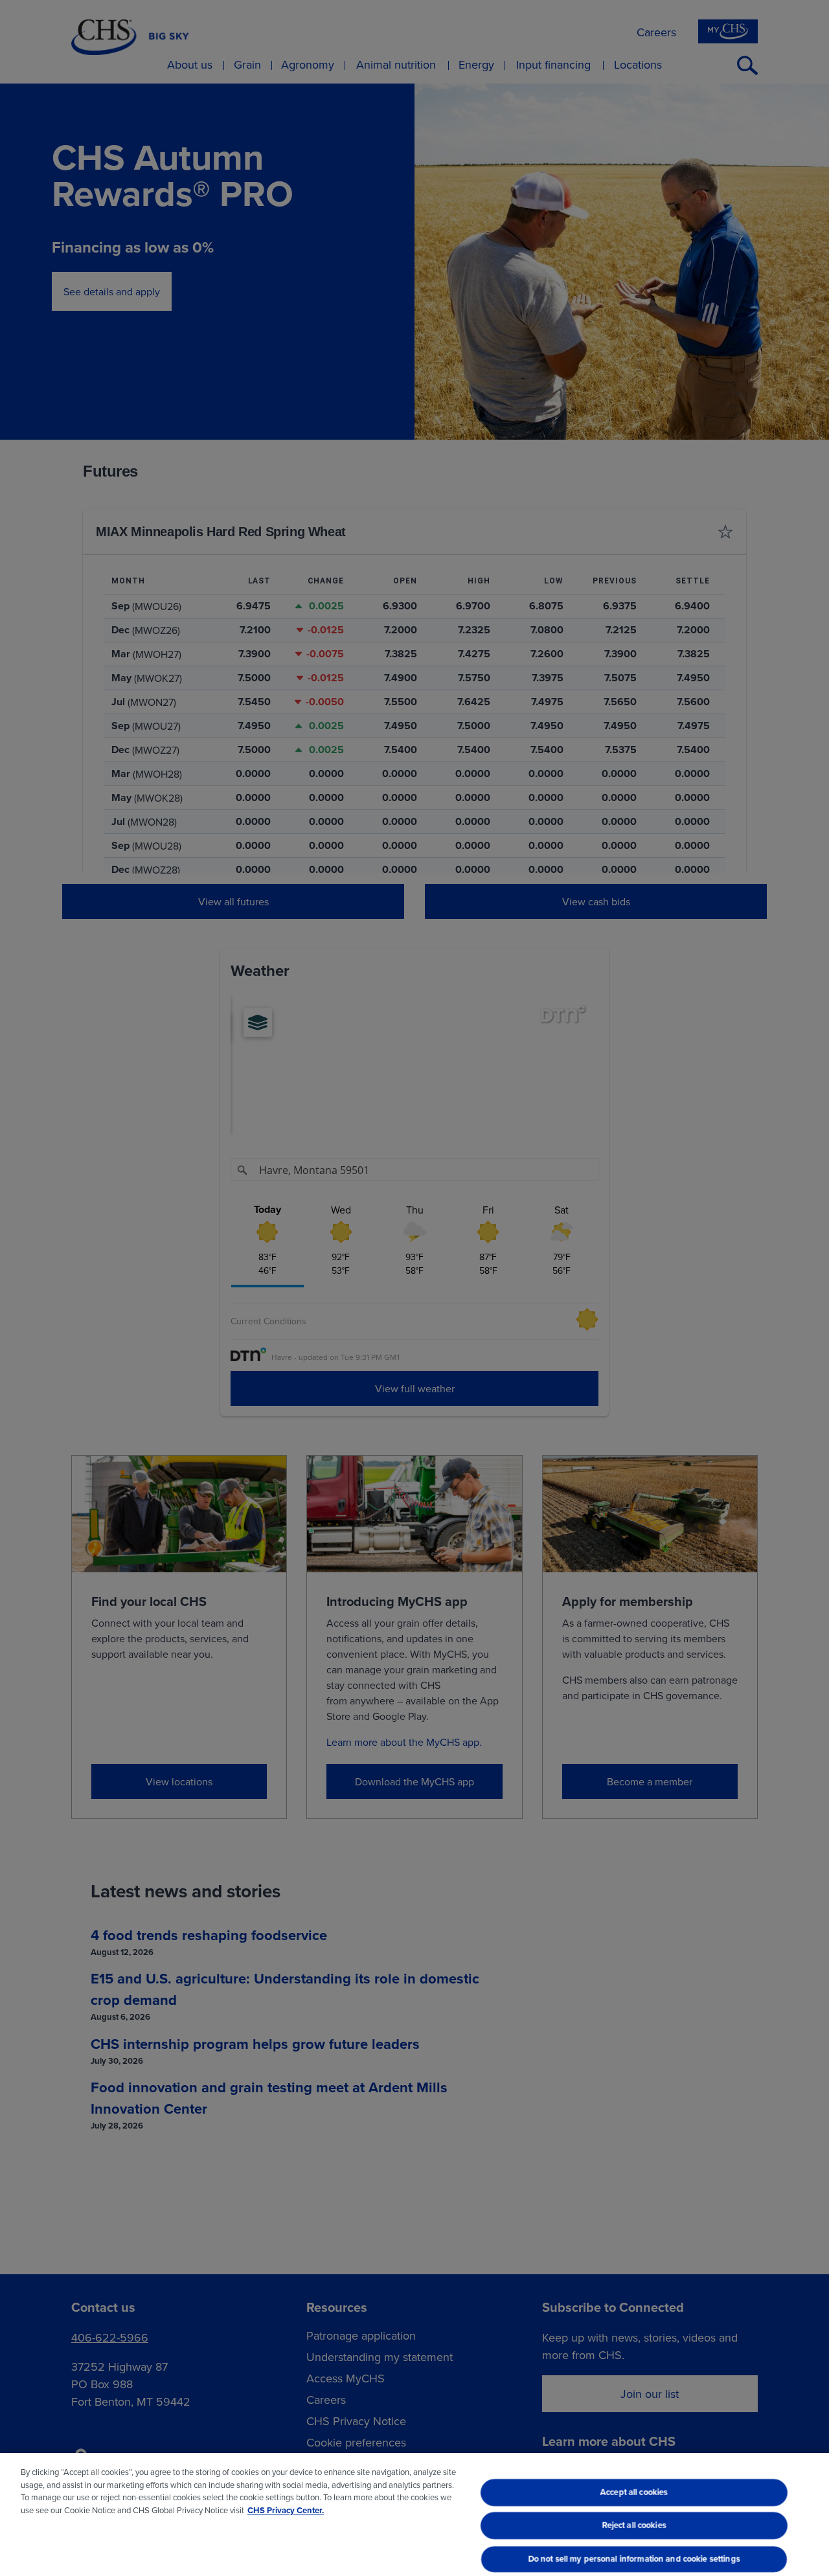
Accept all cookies (634, 2492)
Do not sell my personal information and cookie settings (634, 2559)
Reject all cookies (634, 2526)
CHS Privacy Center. (286, 2510)
